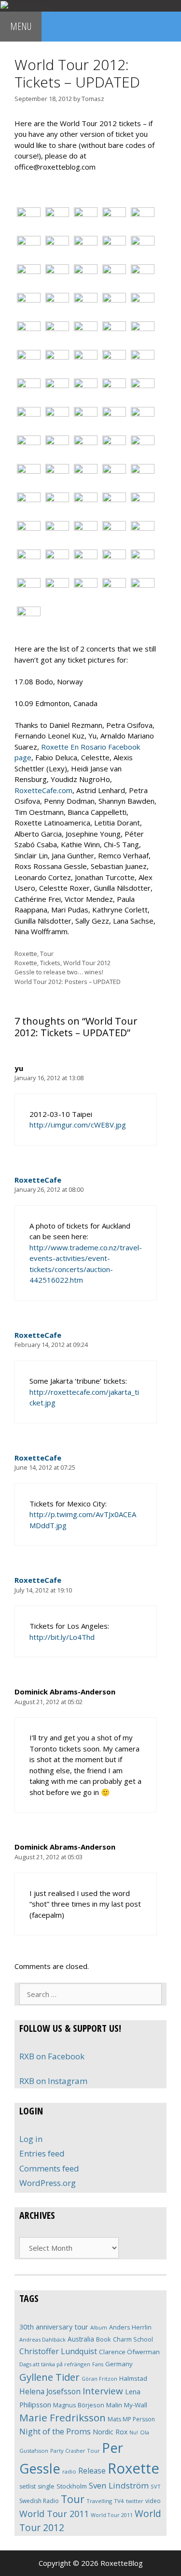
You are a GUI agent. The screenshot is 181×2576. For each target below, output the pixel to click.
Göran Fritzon (99, 2379)
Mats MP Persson (131, 2419)
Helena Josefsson (50, 2391)
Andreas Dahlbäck (42, 2339)
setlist (28, 2486)
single (46, 2486)
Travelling (99, 2501)
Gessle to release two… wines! (59, 972)
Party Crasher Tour (75, 2451)
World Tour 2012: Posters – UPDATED (68, 982)
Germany (119, 2364)
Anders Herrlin (130, 2327)
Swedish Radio (39, 2501)
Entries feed (42, 2153)
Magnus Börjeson (79, 2405)
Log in (31, 2139)
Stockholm (72, 2486)
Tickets (50, 963)
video (153, 2501)
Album (99, 2327)
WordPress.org (48, 2183)
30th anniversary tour (54, 2327)
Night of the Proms (55, 2431)
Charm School (133, 2339)
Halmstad (133, 2378)
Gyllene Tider (49, 2377)
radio (69, 2471)
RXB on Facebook (52, 2056)
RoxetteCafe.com (43, 790)
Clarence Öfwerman (129, 2352)
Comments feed (49, 2168)
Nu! (134, 2432)
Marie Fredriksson (63, 2417)
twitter (135, 2501)
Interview (103, 2391)
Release (92, 2471)
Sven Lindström (119, 2485)
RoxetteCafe (38, 1180)
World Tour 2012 (87, 963)
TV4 (119, 2501)
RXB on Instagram (53, 2081)
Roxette (26, 954)
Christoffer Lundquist (58, 2351)
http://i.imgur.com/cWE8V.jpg (78, 1125)
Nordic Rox (110, 2432)
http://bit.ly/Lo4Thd (62, 1637)
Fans (98, 2364)
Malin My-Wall (127, 2405)
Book (104, 2339)
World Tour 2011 (54, 2514)
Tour (47, 954)
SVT (156, 2486)
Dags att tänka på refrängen (55, 2364)
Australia (81, 2339)
